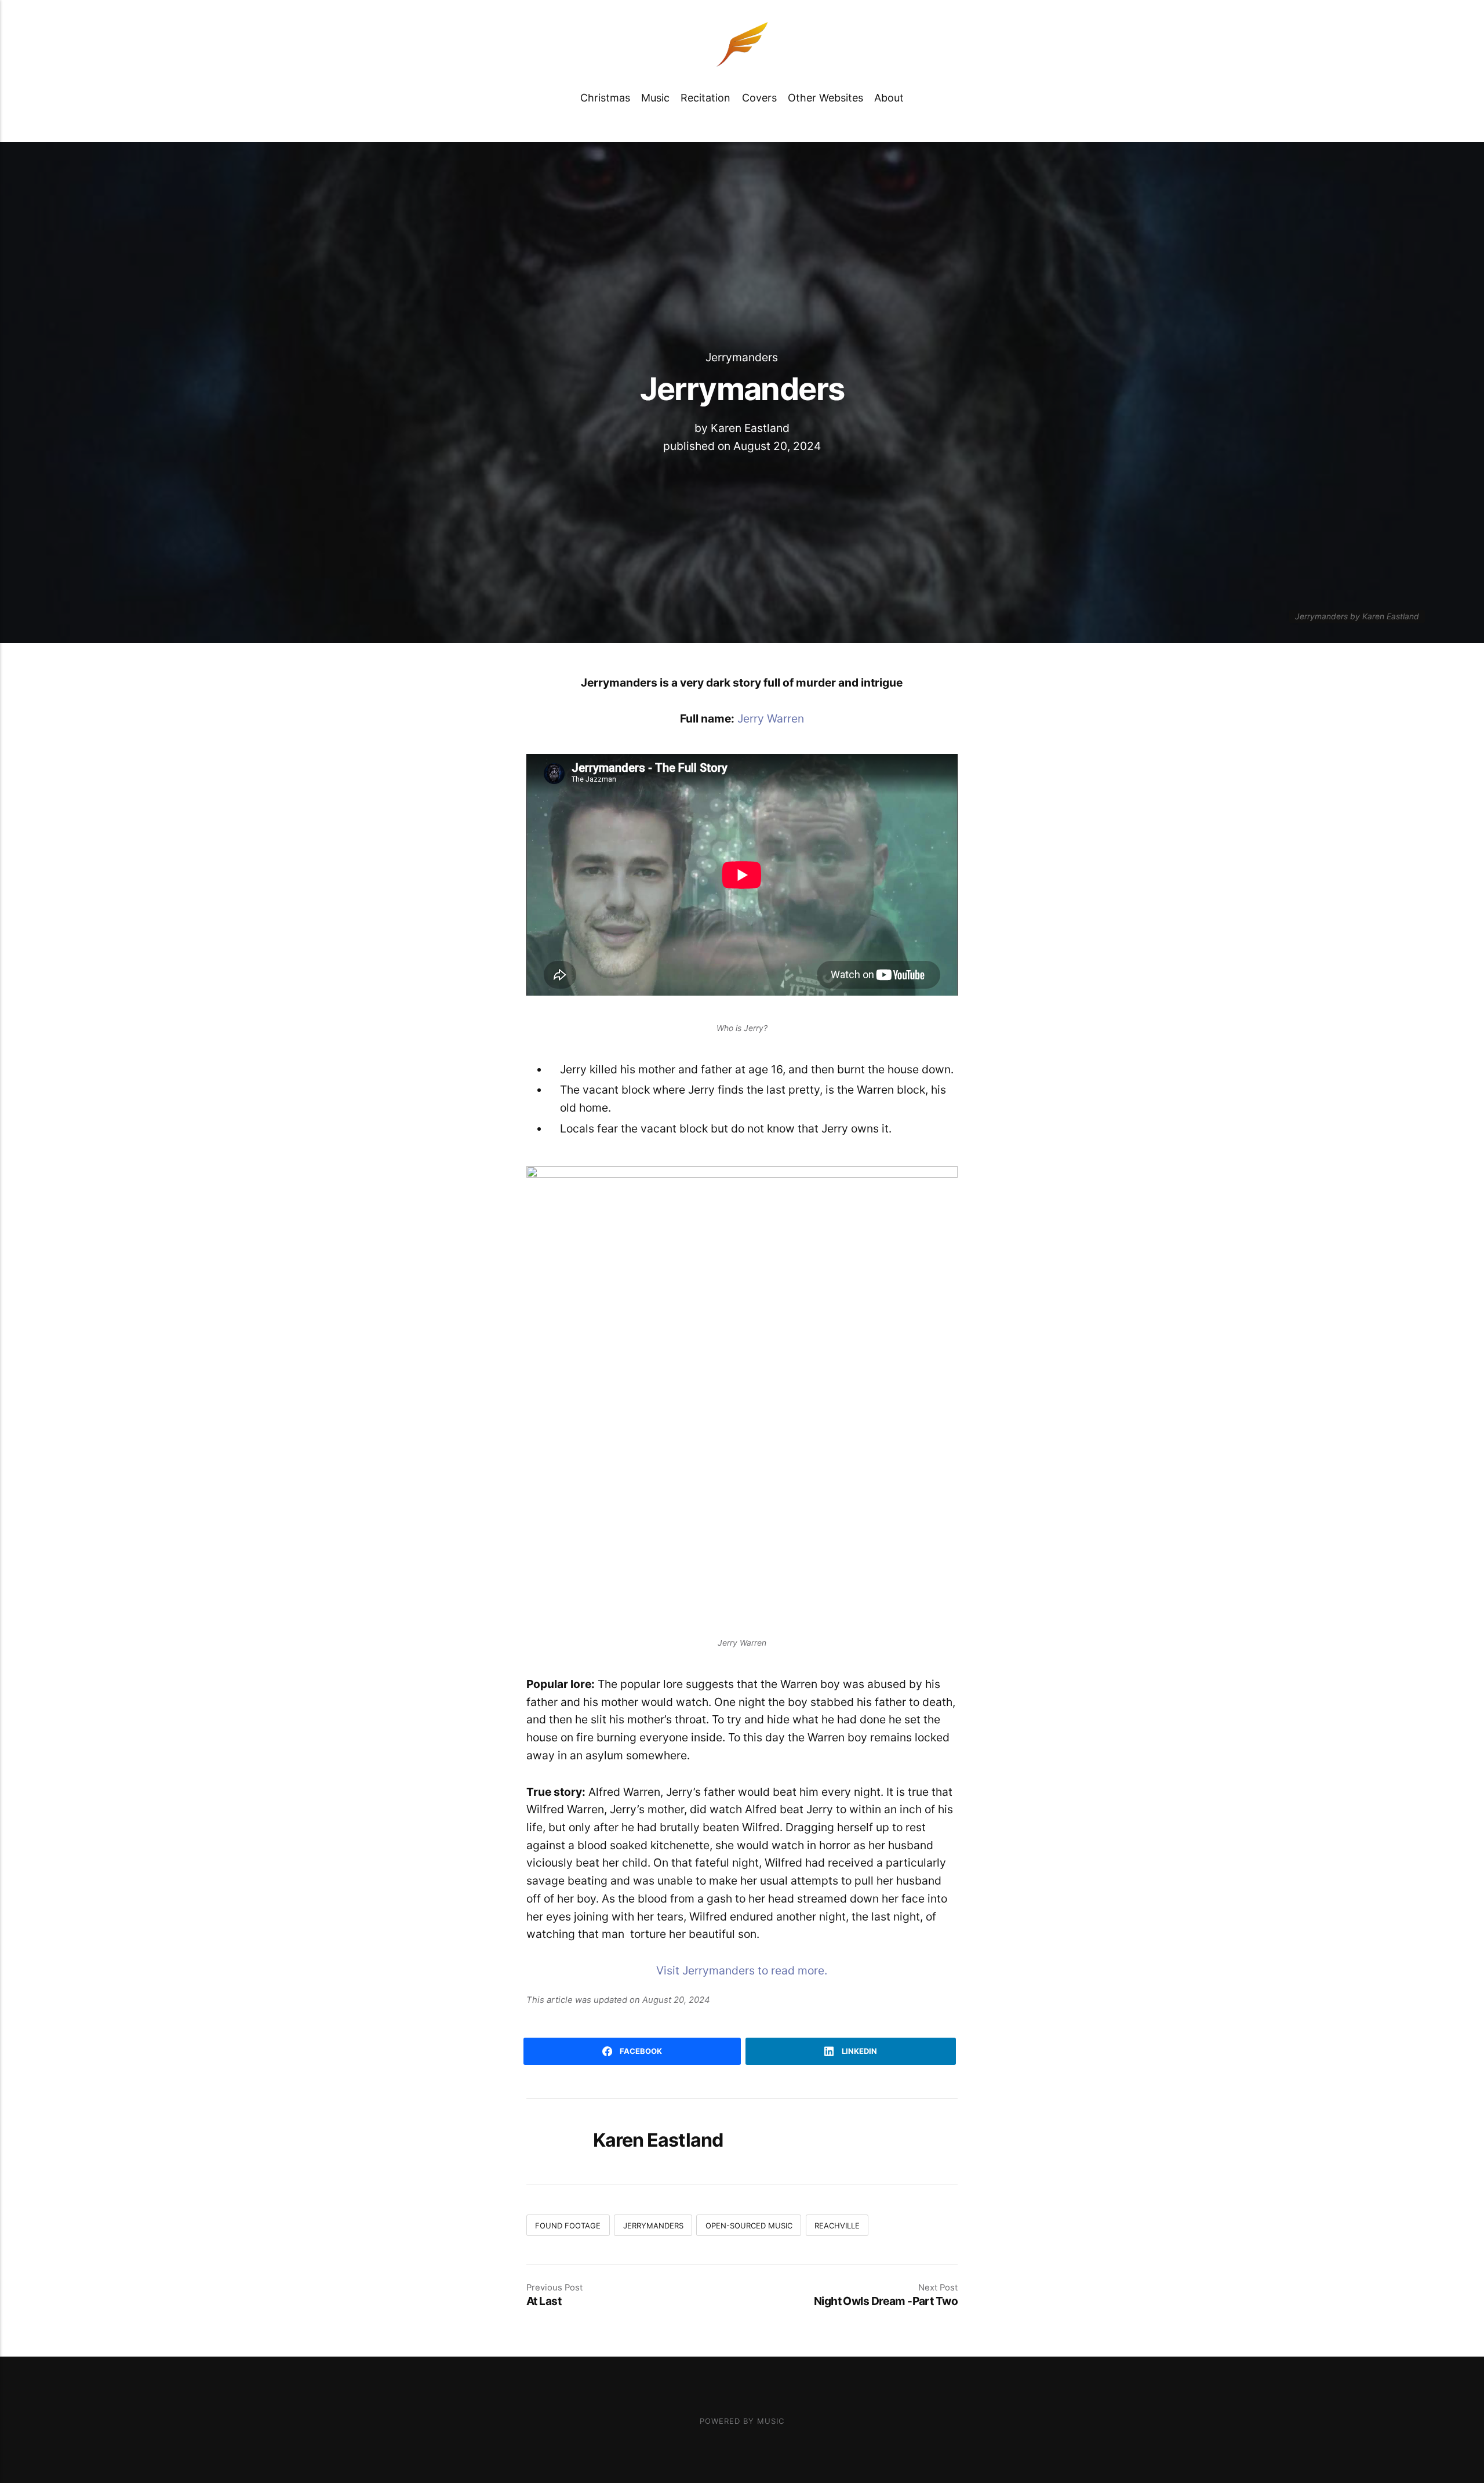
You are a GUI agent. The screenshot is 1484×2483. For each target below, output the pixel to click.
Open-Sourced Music (749, 2226)
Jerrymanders (742, 357)
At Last (544, 2301)
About (889, 98)
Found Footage (568, 2226)
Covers (759, 98)
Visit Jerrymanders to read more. (742, 1970)
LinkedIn (859, 2051)
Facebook (640, 2051)
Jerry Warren (771, 718)
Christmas (605, 98)
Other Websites (825, 98)
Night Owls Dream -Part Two (886, 2301)
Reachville (837, 2226)
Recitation (705, 98)
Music (655, 98)
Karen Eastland (750, 428)
